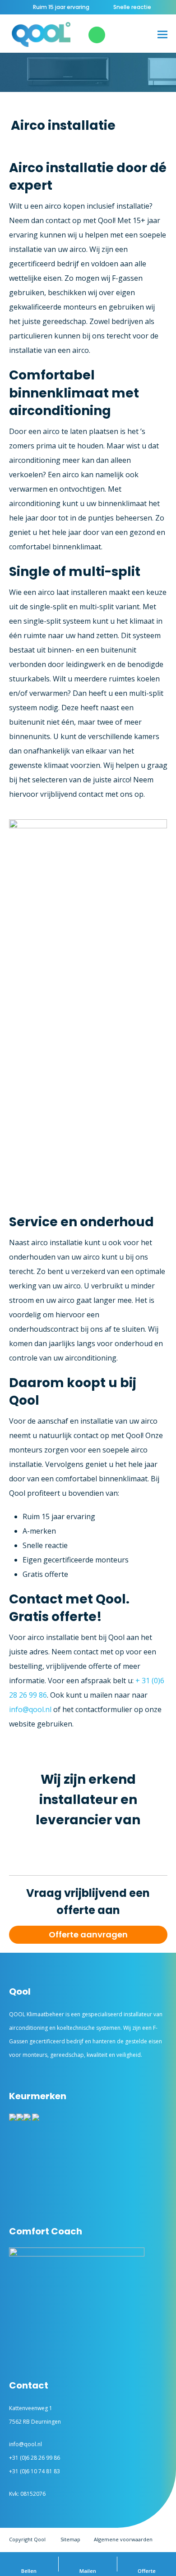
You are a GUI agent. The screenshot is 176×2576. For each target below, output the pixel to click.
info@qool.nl (30, 1709)
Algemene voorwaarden (123, 2539)
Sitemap (70, 2539)
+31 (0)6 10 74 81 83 (35, 2471)
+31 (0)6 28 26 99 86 (35, 2458)
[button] (162, 34)
